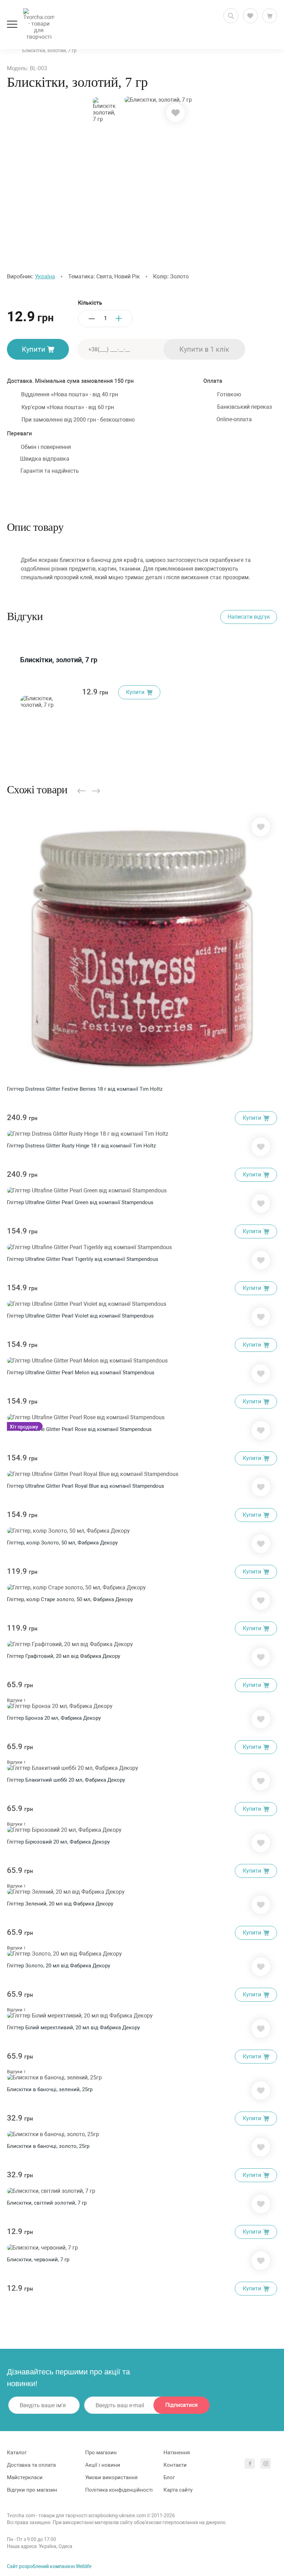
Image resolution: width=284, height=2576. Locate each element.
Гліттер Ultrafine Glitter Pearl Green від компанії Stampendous (80, 1202)
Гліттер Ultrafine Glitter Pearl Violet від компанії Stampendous (80, 1316)
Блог (169, 2477)
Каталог (17, 2453)
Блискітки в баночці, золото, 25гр (48, 2146)
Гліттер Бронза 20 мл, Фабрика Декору (54, 1718)
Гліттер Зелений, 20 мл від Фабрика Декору (60, 1904)
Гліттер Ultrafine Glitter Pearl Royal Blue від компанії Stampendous (86, 1486)
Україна (45, 276)
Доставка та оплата (31, 2465)
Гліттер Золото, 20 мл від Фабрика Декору (59, 1966)
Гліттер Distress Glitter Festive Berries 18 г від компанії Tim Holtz (85, 1089)
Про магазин (101, 2453)
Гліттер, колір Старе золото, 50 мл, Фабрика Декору (70, 1599)
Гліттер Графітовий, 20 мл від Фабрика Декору (64, 1656)
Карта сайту (178, 2490)
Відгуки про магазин (32, 2490)
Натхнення (177, 2453)
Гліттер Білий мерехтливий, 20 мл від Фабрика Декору (73, 2028)
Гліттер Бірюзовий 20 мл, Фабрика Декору (58, 1842)
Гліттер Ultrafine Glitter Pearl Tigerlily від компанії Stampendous (83, 1259)
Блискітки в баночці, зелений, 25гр (50, 2089)
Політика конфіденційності (119, 2490)
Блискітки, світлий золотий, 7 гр (47, 2203)
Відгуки (16, 1700)
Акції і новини (103, 2465)
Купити (34, 349)
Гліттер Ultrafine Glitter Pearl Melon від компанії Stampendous (81, 1373)
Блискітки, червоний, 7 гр (38, 2260)
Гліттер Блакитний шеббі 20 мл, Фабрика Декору (66, 1780)
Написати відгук (249, 617)
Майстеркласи (25, 2477)
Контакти (175, 2465)
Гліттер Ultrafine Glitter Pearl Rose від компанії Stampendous (79, 1429)
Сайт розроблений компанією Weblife (49, 2566)
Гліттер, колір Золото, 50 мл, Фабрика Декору (62, 1543)
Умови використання (111, 2477)
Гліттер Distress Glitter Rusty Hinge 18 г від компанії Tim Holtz (81, 1146)
